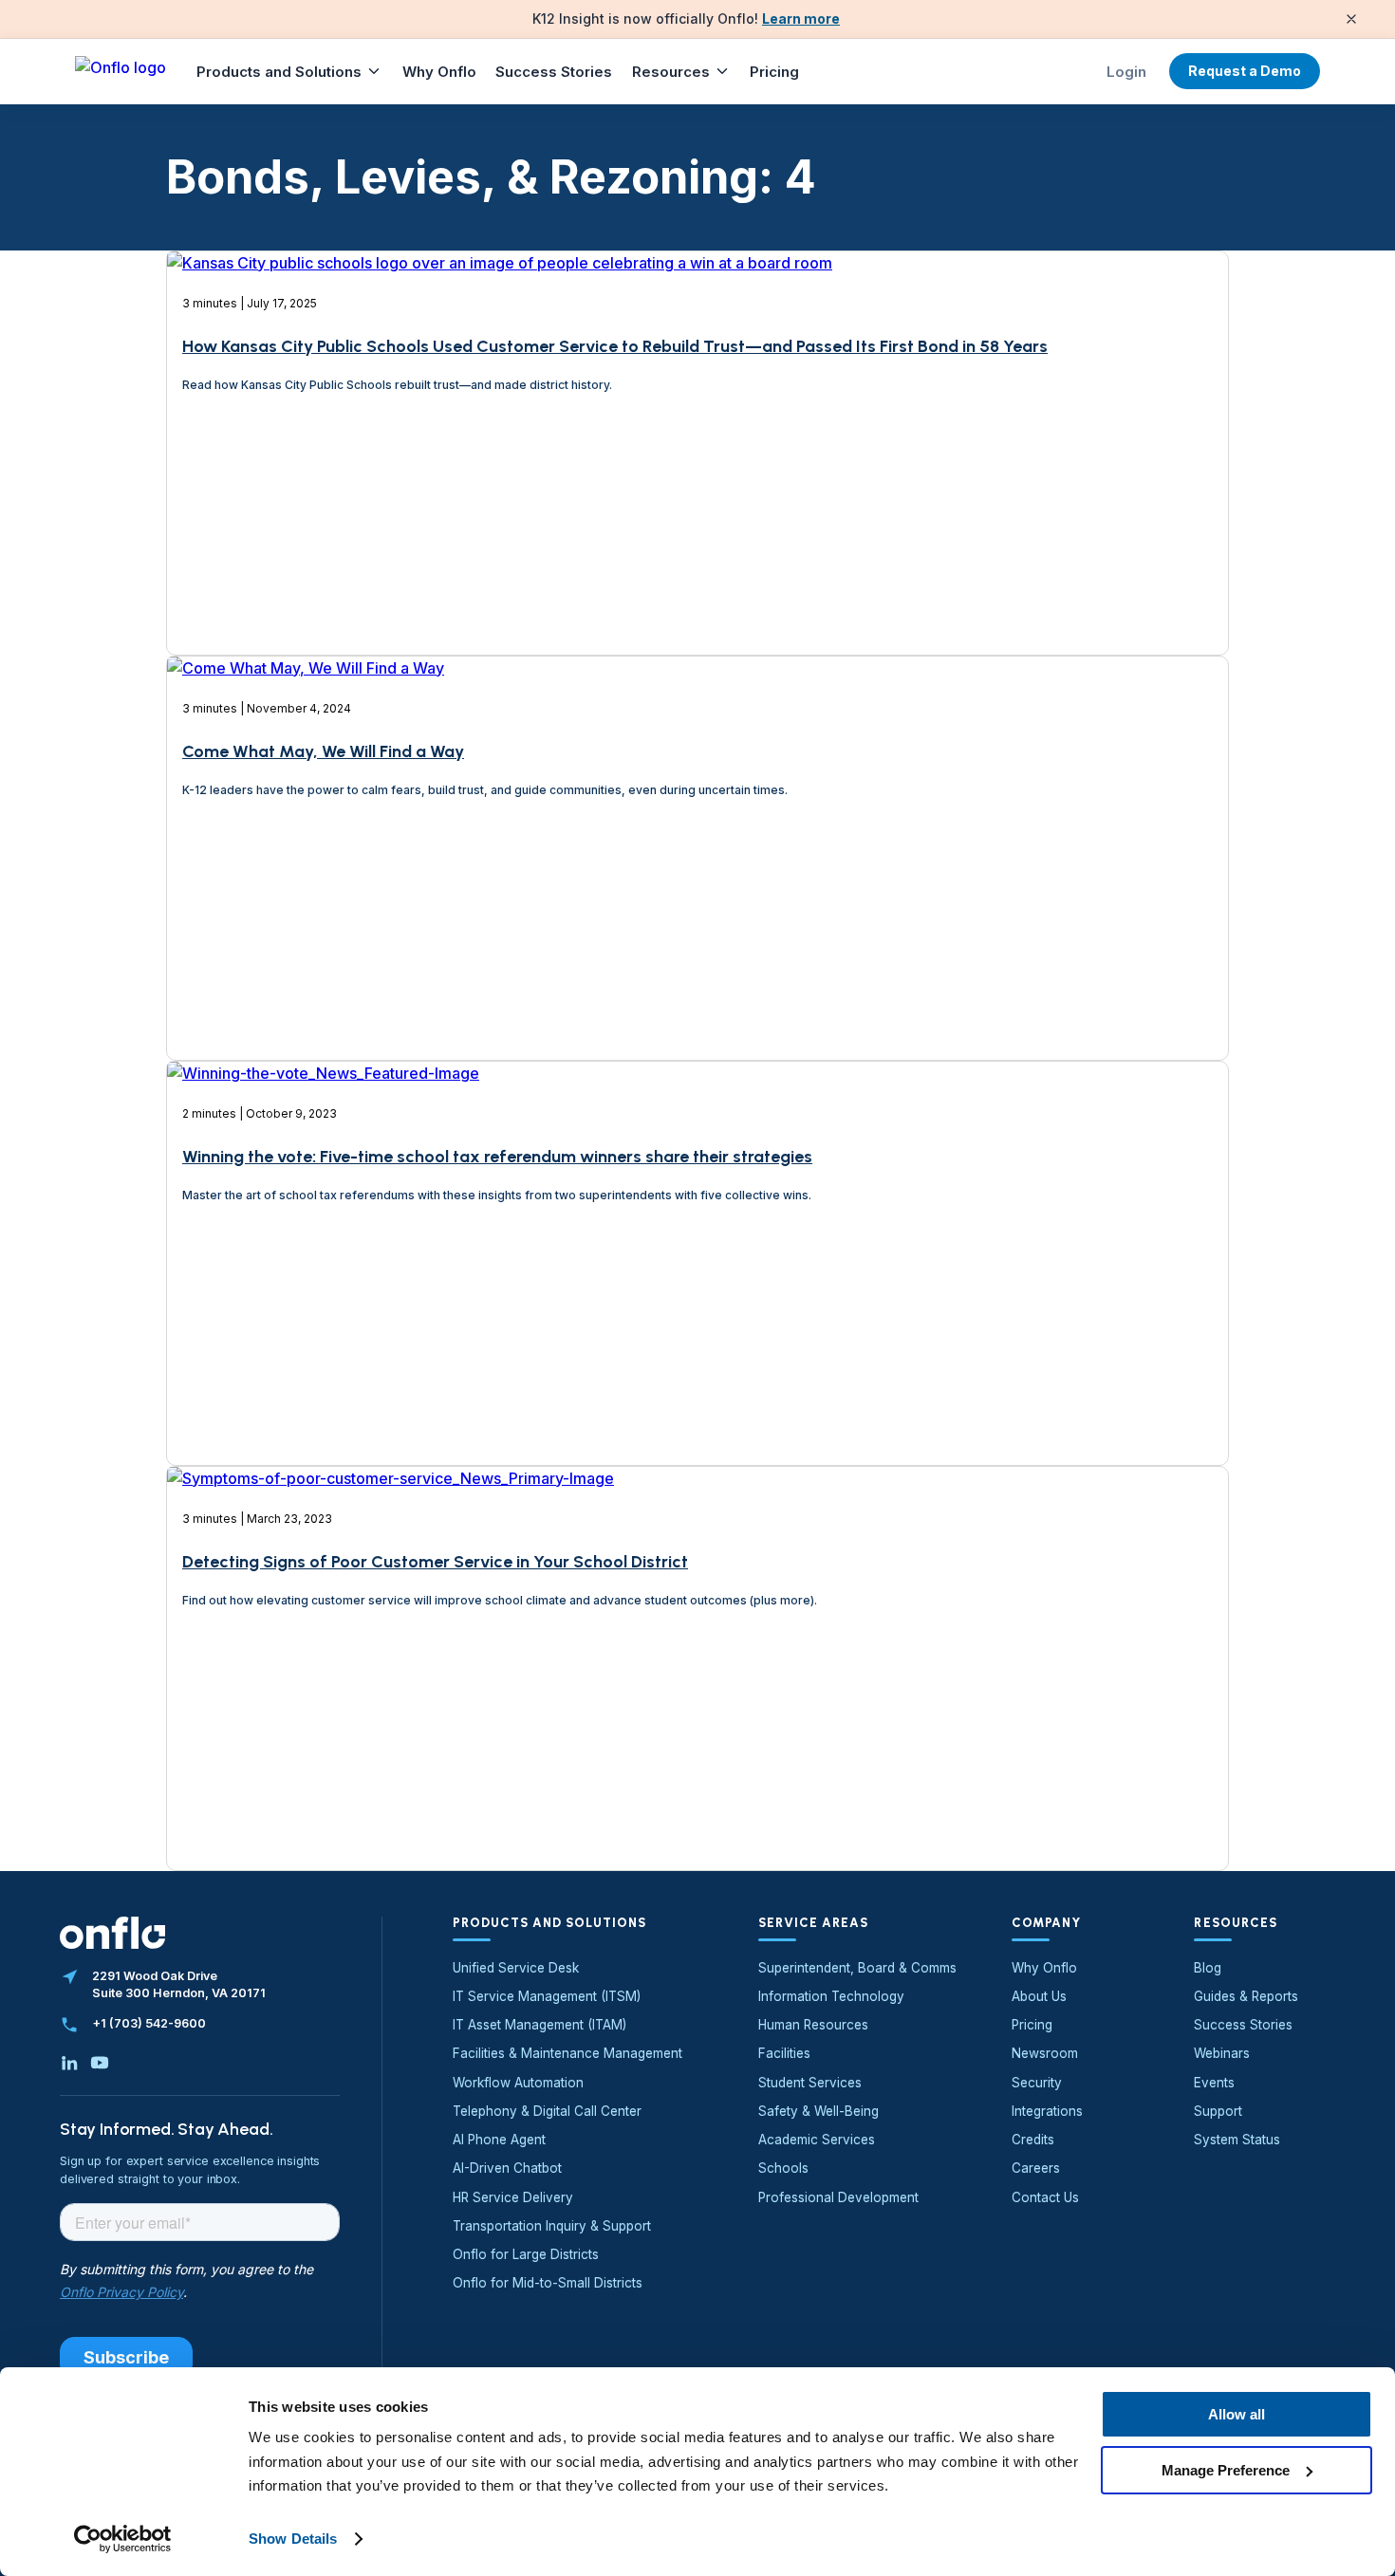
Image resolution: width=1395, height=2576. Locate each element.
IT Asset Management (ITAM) (539, 2025)
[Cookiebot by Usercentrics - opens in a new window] (123, 2539)
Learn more (801, 19)
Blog (1208, 1968)
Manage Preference (1226, 2469)
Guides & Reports (1246, 1996)
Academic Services (817, 2140)
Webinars (1222, 2053)
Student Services (810, 2083)
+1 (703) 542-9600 (149, 2023)
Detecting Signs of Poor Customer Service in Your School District (435, 1562)
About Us (1039, 1996)
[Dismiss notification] (1351, 19)
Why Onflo (439, 72)
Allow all (1237, 2414)
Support (1218, 2111)
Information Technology (831, 1996)
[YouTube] (100, 2063)
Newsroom (1045, 2053)
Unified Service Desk (516, 1968)
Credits (1033, 2140)
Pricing (774, 72)
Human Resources (813, 2025)
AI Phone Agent (499, 2140)
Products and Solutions (279, 72)
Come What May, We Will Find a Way (323, 751)
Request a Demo (1245, 71)
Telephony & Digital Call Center (547, 2111)
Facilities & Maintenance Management (567, 2053)
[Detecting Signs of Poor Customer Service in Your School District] (391, 1765)
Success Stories (554, 72)
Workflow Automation (518, 2083)
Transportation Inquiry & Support (552, 2226)
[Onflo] (121, 71)
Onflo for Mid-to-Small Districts (548, 2283)
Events (1214, 2083)
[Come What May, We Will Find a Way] (306, 954)
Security (1037, 2083)
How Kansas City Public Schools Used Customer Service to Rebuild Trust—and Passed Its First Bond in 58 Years (615, 346)
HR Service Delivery (513, 2197)
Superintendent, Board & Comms (857, 1968)
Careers (1036, 2168)
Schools (783, 2168)
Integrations (1047, 2111)
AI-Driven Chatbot (507, 2168)
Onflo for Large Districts (526, 2254)
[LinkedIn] (69, 2063)
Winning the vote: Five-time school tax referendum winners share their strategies (497, 1157)
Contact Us (1045, 2197)
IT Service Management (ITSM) (547, 1996)
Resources (671, 72)
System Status (1237, 2140)
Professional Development (838, 2197)
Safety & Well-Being (818, 2111)
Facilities (784, 2053)
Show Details (293, 2539)
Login (1126, 72)
